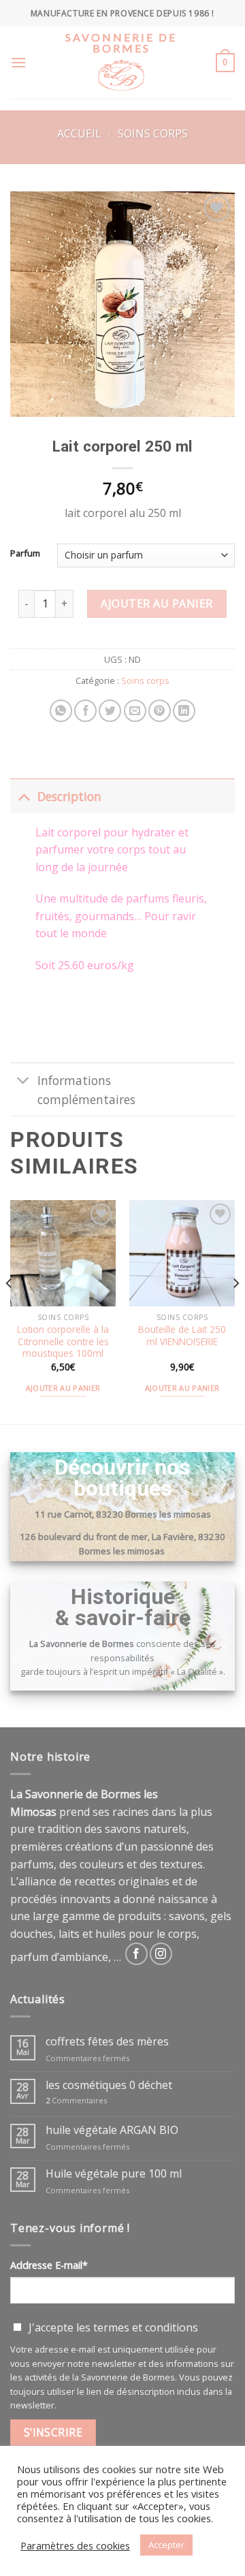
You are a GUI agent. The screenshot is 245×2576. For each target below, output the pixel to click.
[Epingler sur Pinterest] (160, 711)
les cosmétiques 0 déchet (109, 2085)
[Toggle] (23, 796)
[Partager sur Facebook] (85, 711)
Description (69, 796)
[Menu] (18, 62)
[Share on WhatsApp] (61, 711)
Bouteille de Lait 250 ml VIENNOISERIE (182, 1335)
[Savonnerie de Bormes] (121, 84)
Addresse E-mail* (49, 2265)
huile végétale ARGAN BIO (112, 2130)
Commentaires (76, 2100)
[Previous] (10, 1311)
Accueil (79, 133)
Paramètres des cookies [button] (75, 2545)
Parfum (25, 554)
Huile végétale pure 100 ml (114, 2173)
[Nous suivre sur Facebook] (136, 1954)
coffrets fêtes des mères (107, 2042)
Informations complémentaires (86, 1090)
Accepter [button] (166, 2545)
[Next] (235, 1311)
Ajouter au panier (157, 603)
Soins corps (153, 133)
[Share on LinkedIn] (184, 711)
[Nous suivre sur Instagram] (161, 1954)
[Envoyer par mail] (135, 711)
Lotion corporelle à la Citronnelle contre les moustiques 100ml (63, 1341)
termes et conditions (146, 2327)
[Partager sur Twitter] (110, 711)
